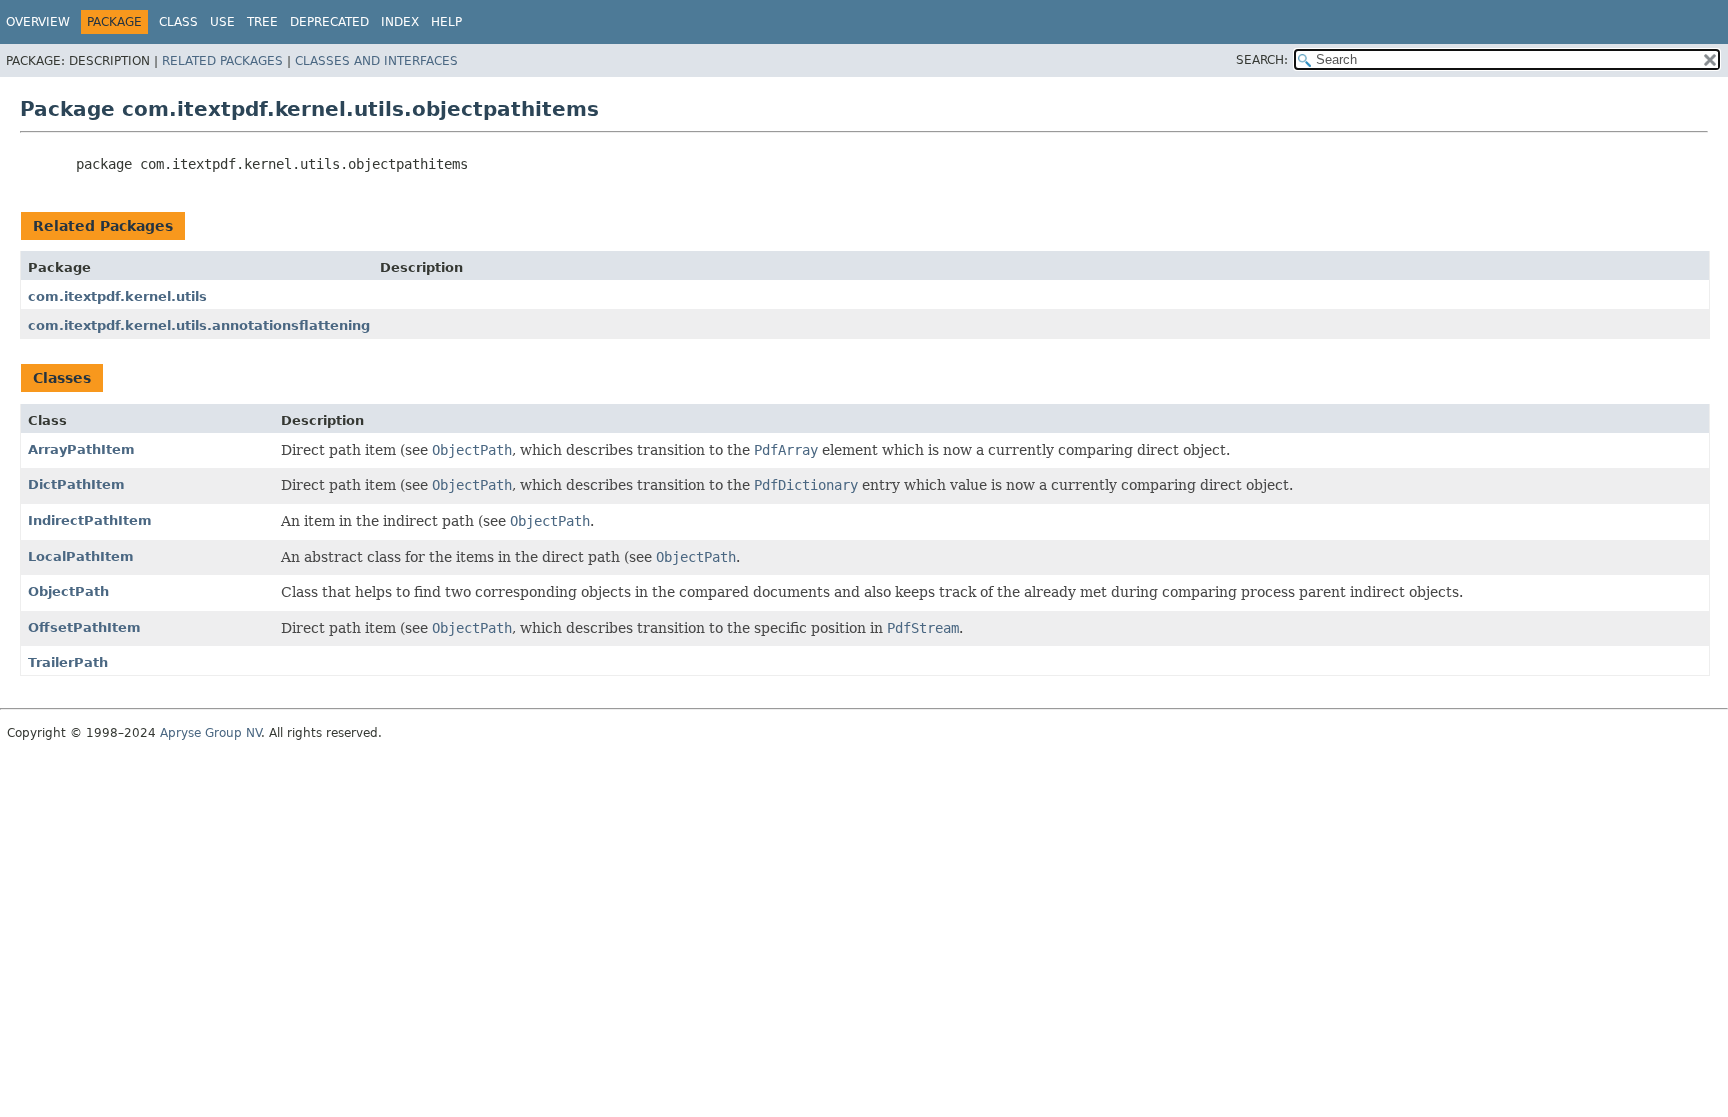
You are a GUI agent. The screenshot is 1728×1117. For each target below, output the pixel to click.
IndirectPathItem (90, 520)
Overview (38, 22)
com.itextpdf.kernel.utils (117, 296)
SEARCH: (1262, 60)
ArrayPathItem (81, 449)
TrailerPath (68, 662)
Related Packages (222, 61)
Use (222, 22)
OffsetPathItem (84, 627)
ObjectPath (68, 591)
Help (446, 22)
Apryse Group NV (210, 733)
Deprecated (329, 22)
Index (400, 22)
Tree (262, 22)
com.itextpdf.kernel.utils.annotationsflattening (199, 325)
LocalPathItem (81, 556)
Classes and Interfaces (376, 61)
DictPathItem (76, 484)
